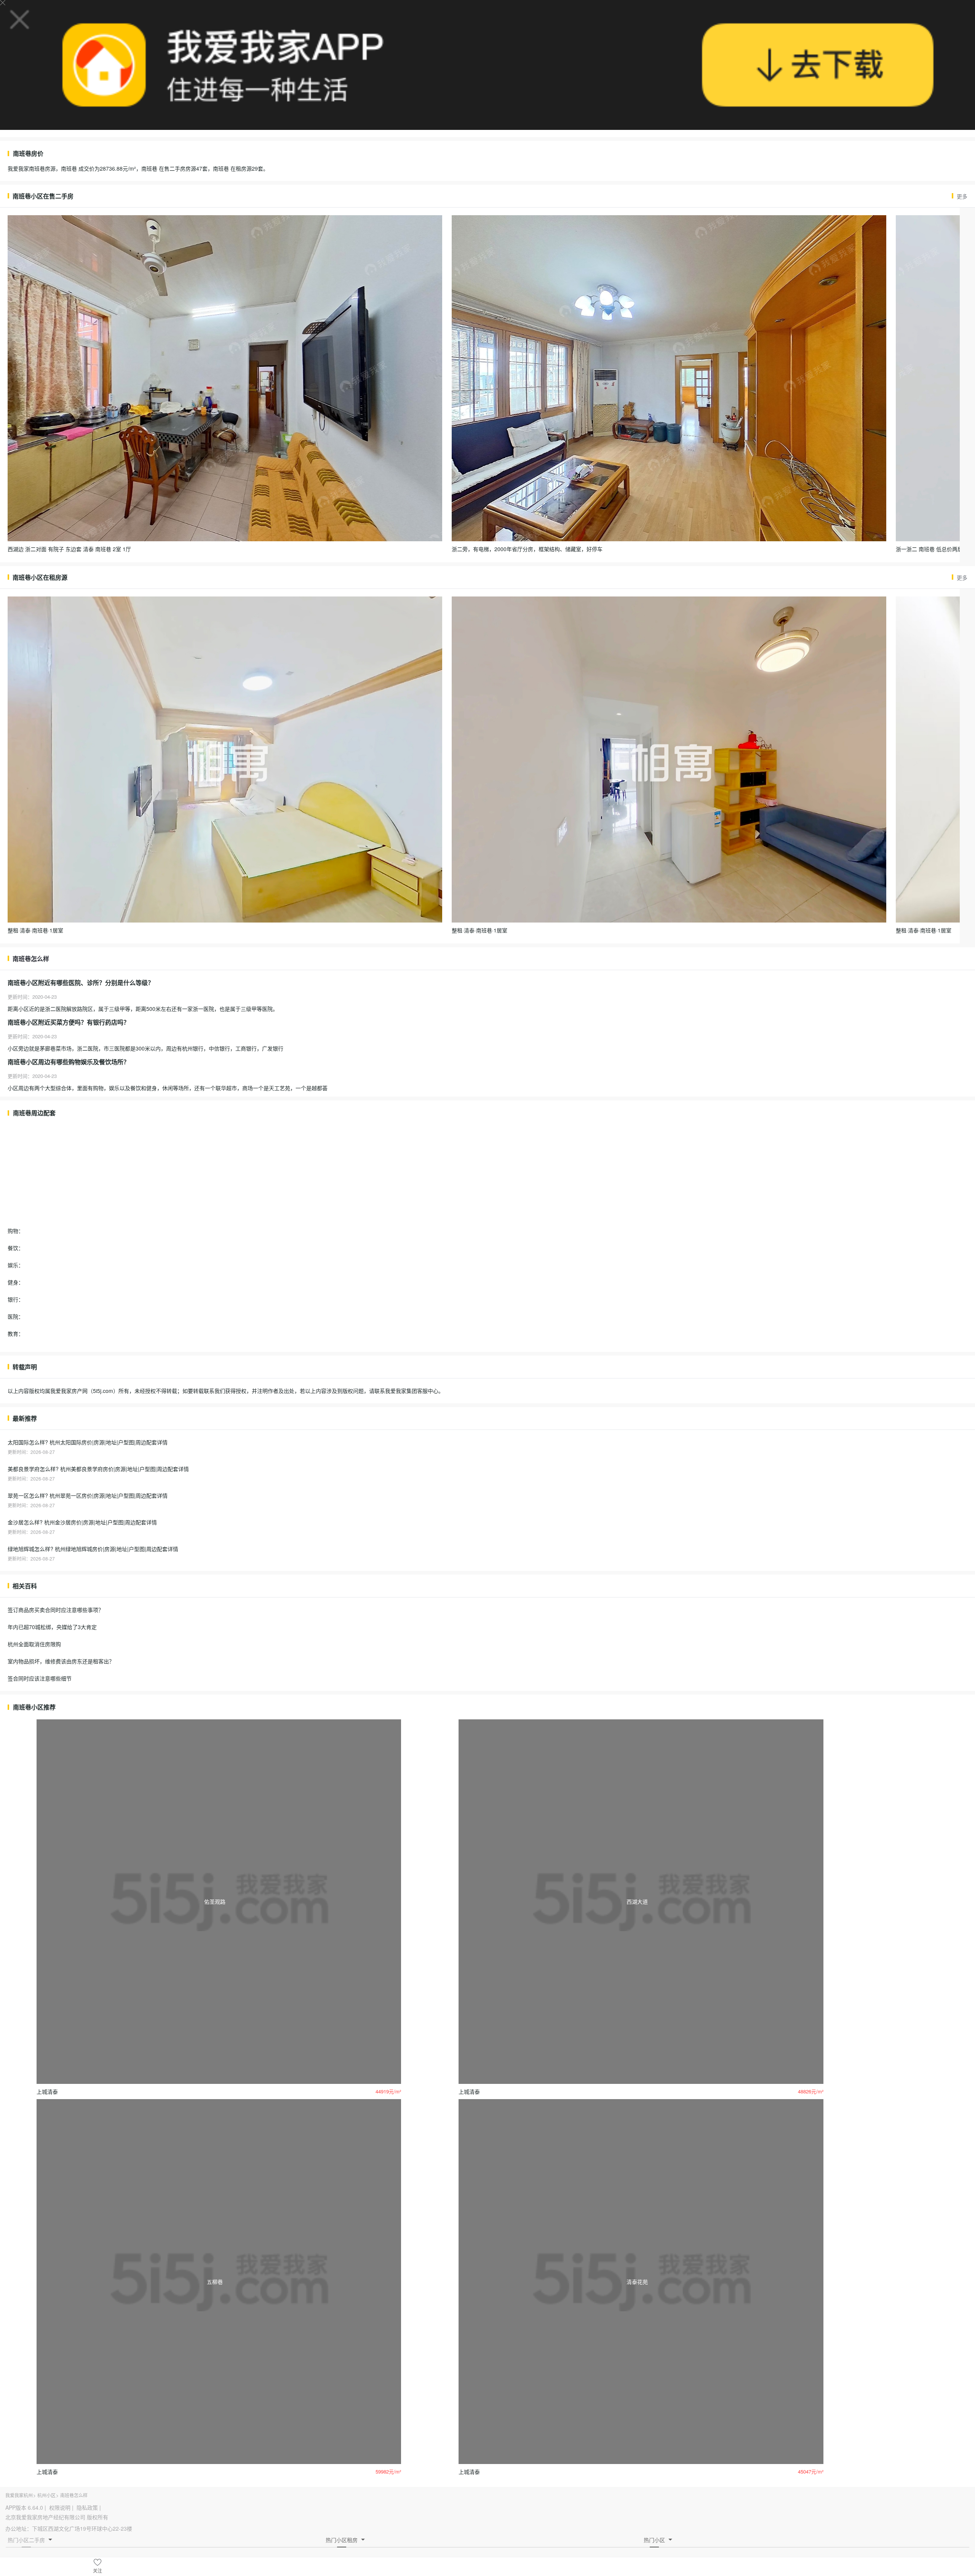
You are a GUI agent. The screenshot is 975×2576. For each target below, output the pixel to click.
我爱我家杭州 (19, 2495)
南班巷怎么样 (74, 2495)
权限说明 (60, 2507)
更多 (962, 196)
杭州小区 (46, 2495)
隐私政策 (87, 2507)
